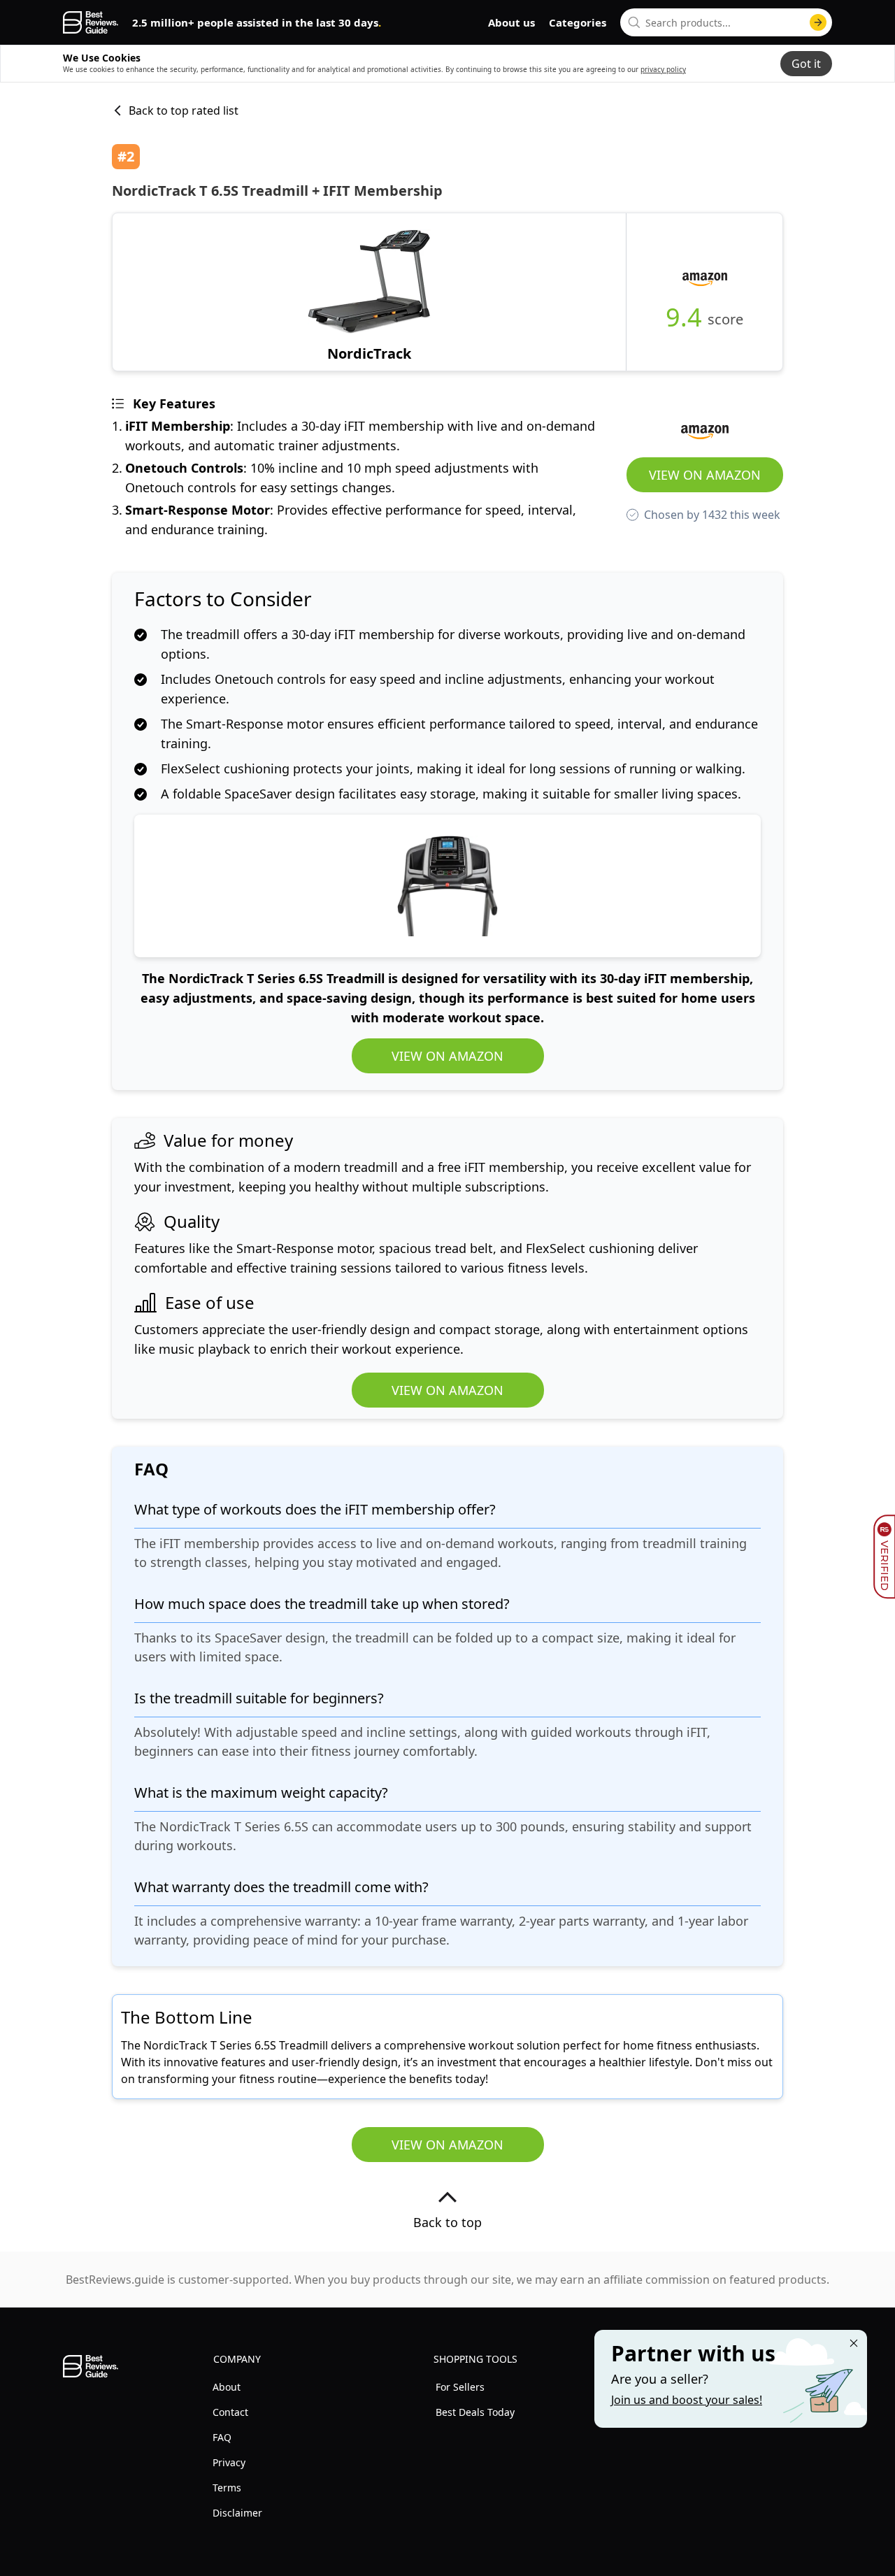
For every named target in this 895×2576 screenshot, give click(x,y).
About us (511, 22)
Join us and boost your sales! (687, 2400)
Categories (578, 22)
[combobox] (726, 22)
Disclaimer (237, 2513)
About (227, 2387)
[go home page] (91, 22)
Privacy (229, 2462)
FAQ (222, 2437)
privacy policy (663, 69)
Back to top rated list (184, 110)
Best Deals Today (475, 2412)
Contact (230, 2412)
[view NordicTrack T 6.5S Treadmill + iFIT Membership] (369, 292)
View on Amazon (705, 475)
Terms (227, 2488)
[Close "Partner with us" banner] (854, 2343)
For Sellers (460, 2387)
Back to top (447, 2222)
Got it (806, 64)
